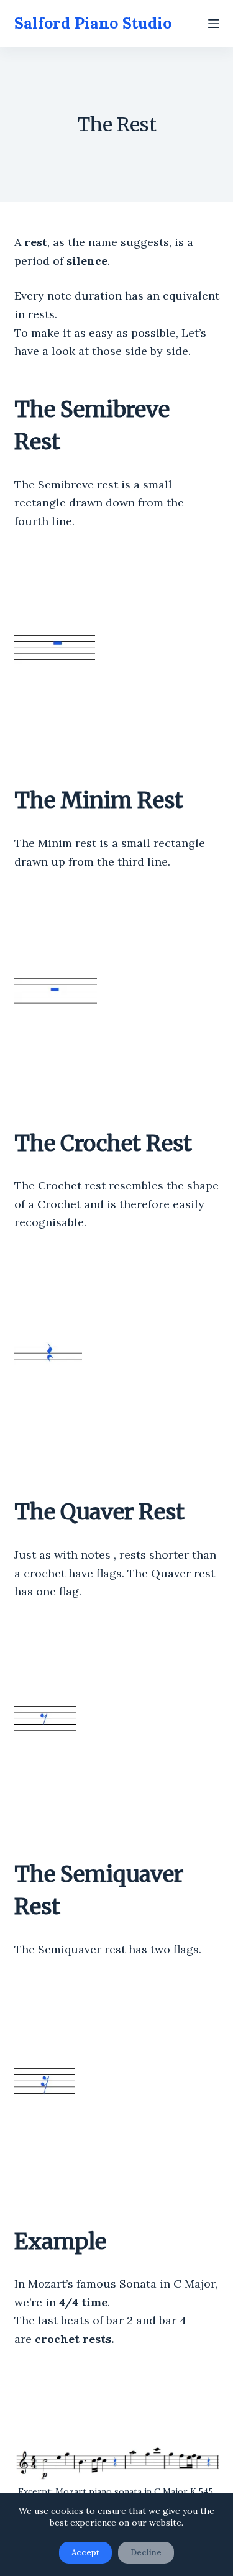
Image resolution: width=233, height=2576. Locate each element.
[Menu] (214, 24)
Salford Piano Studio (93, 23)
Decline (146, 2553)
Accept (85, 2553)
